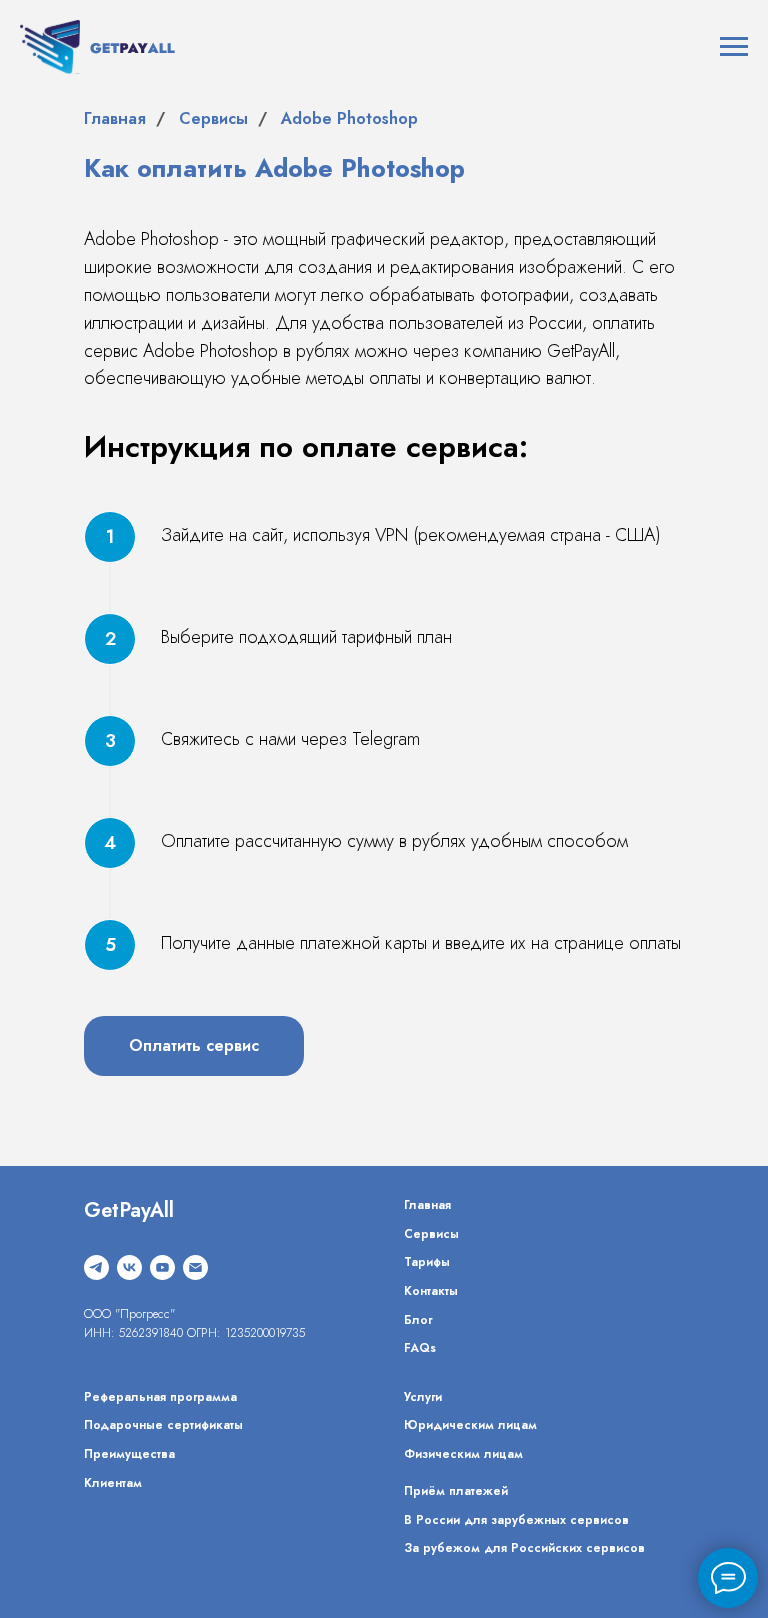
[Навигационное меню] (734, 47)
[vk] (129, 1267)
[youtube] (162, 1267)
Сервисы (213, 118)
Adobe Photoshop (349, 118)
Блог (418, 1320)
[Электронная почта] (195, 1267)
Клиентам (113, 1483)
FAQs (420, 1348)
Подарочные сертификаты (163, 1425)
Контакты (431, 1291)
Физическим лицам (463, 1454)
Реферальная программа (160, 1397)
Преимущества (129, 1454)
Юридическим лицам (470, 1425)
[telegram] (96, 1267)
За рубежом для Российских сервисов (524, 1548)
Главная (115, 118)
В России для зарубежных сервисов (516, 1520)
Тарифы (427, 1262)
